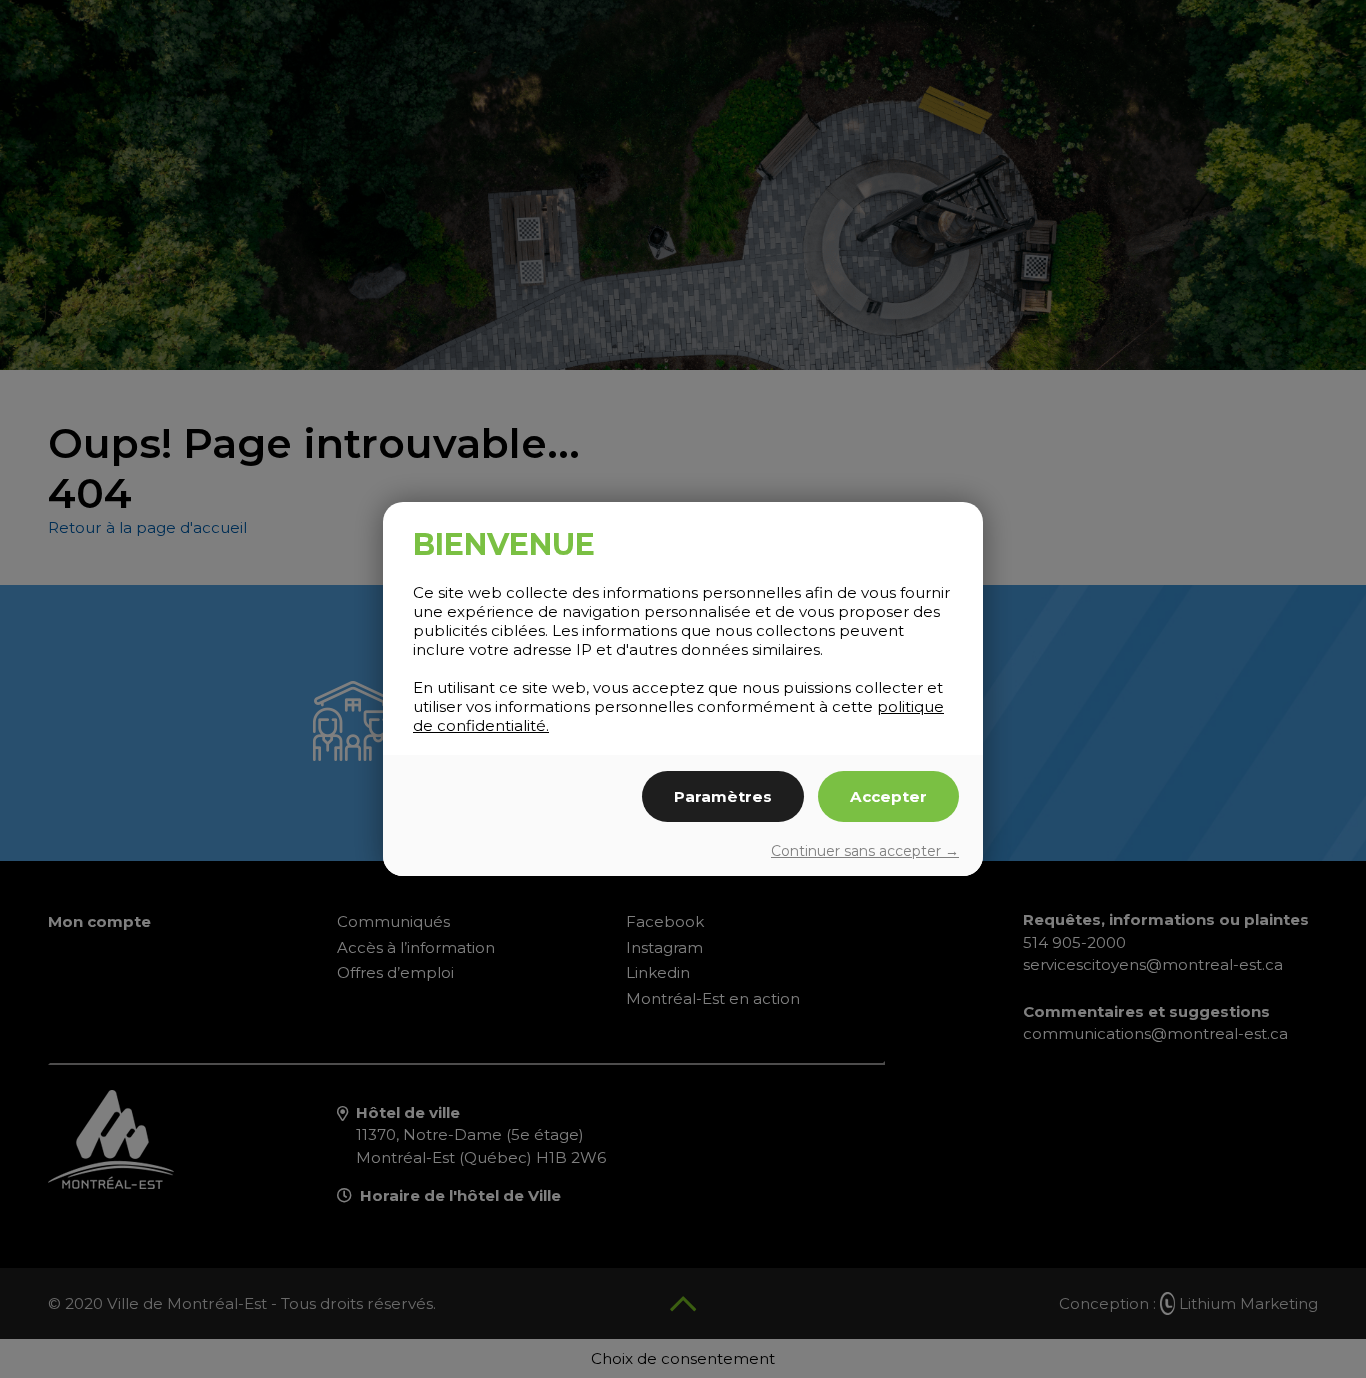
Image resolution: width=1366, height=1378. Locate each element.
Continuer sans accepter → (865, 851)
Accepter (888, 796)
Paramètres (723, 796)
